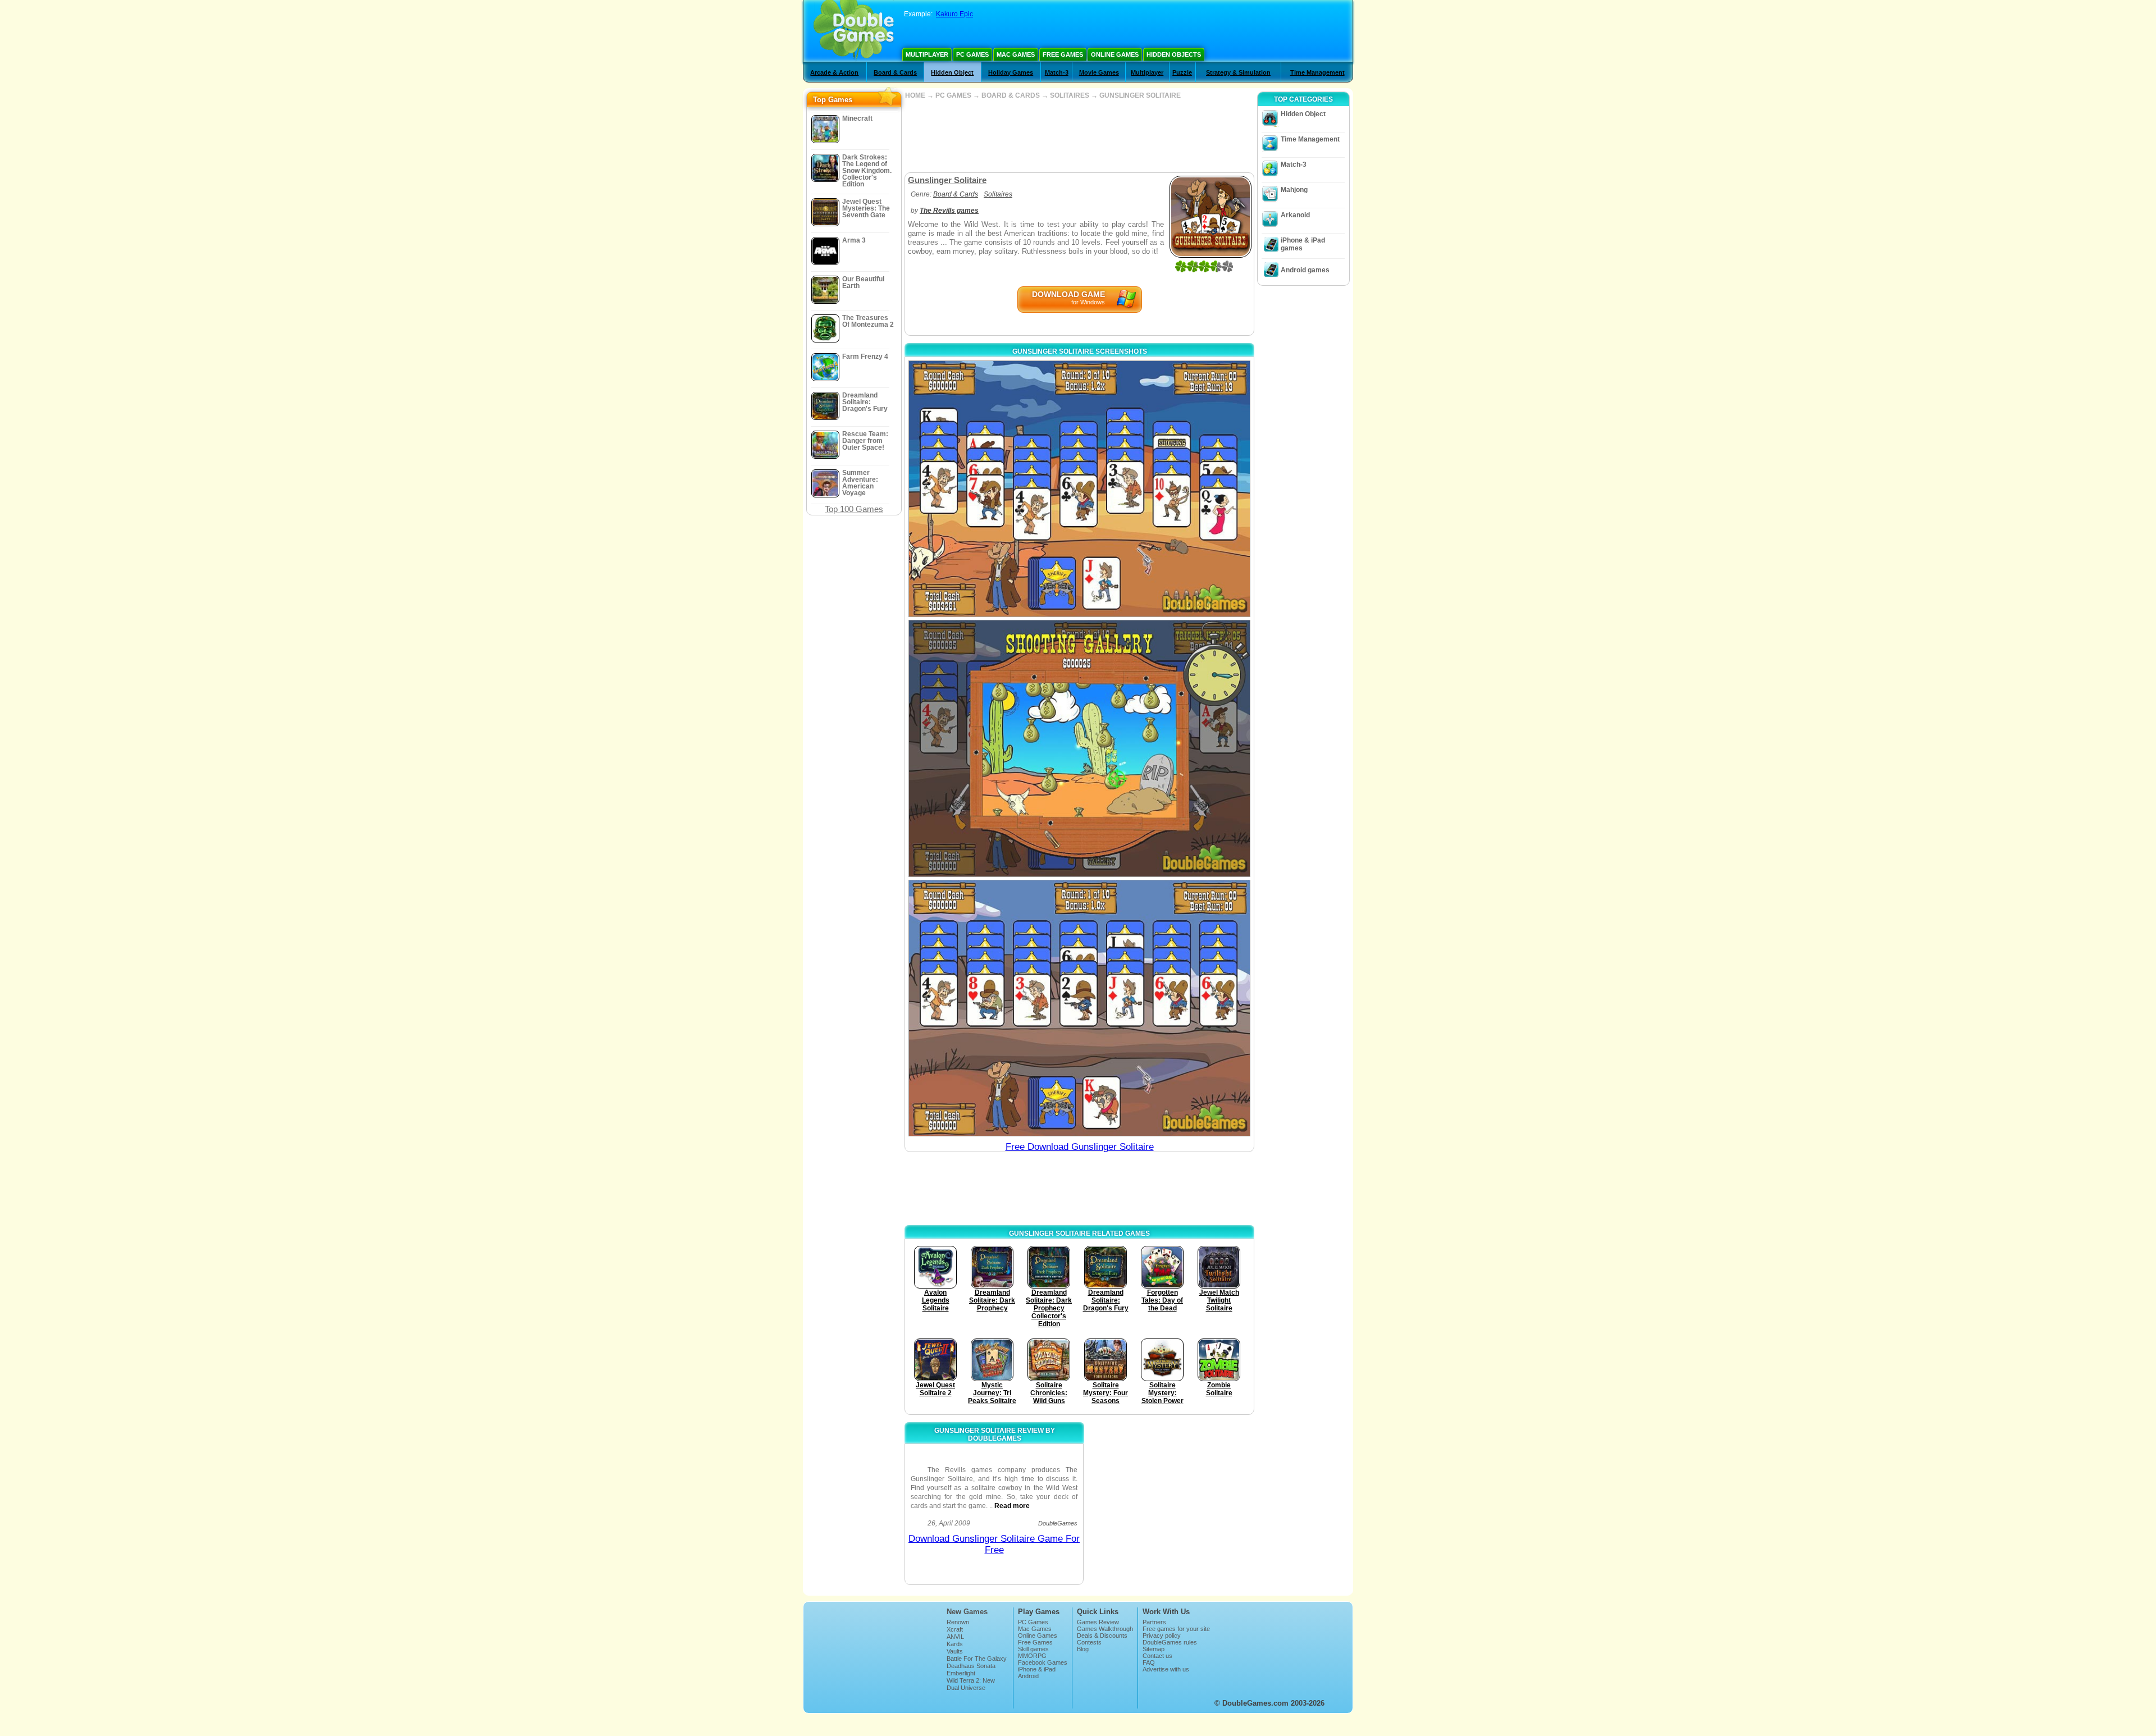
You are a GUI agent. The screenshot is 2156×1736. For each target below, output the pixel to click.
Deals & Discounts (1102, 1636)
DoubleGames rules (1170, 1642)
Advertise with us (1166, 1669)
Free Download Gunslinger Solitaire (1080, 1147)
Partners (1154, 1622)
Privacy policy (1162, 1636)
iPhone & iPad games (1303, 244)
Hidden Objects (1174, 54)
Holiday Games (1011, 72)
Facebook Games (1043, 1662)
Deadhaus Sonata (971, 1666)
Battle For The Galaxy (977, 1659)
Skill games (1033, 1649)
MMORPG (1032, 1656)
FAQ (1149, 1662)
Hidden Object (952, 72)
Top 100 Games (854, 509)
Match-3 (1057, 72)
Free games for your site (1176, 1629)
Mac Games (1016, 54)
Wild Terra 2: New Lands (971, 1684)
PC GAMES (953, 95)
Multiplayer (927, 54)
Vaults (955, 1651)
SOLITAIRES (1070, 95)
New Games (967, 1612)
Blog (1083, 1649)
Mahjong (1294, 190)
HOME (915, 95)
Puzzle (1182, 72)
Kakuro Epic (954, 14)
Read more (1012, 1506)
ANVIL (955, 1637)
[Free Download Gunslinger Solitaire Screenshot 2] (1079, 748)
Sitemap (1154, 1649)
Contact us (1157, 1656)
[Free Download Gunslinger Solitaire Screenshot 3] (1079, 1008)
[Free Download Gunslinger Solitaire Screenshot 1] (1079, 489)
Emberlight (961, 1673)
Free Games (1063, 54)
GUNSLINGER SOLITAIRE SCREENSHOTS (1080, 351)
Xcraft (955, 1629)
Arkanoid (1295, 215)
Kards (955, 1644)
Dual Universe (966, 1688)
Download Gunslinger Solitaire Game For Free (994, 1544)
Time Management (1317, 72)
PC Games (972, 54)
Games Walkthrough (1105, 1629)
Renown (958, 1622)
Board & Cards (895, 72)
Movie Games (1099, 72)
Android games (1305, 270)
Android (1028, 1676)
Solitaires (998, 194)
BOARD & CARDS (1011, 95)
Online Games (1115, 54)
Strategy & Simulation (1238, 72)
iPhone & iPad (1037, 1669)
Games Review (1098, 1622)
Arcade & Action (834, 72)
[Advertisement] (1079, 136)
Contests (1089, 1642)
